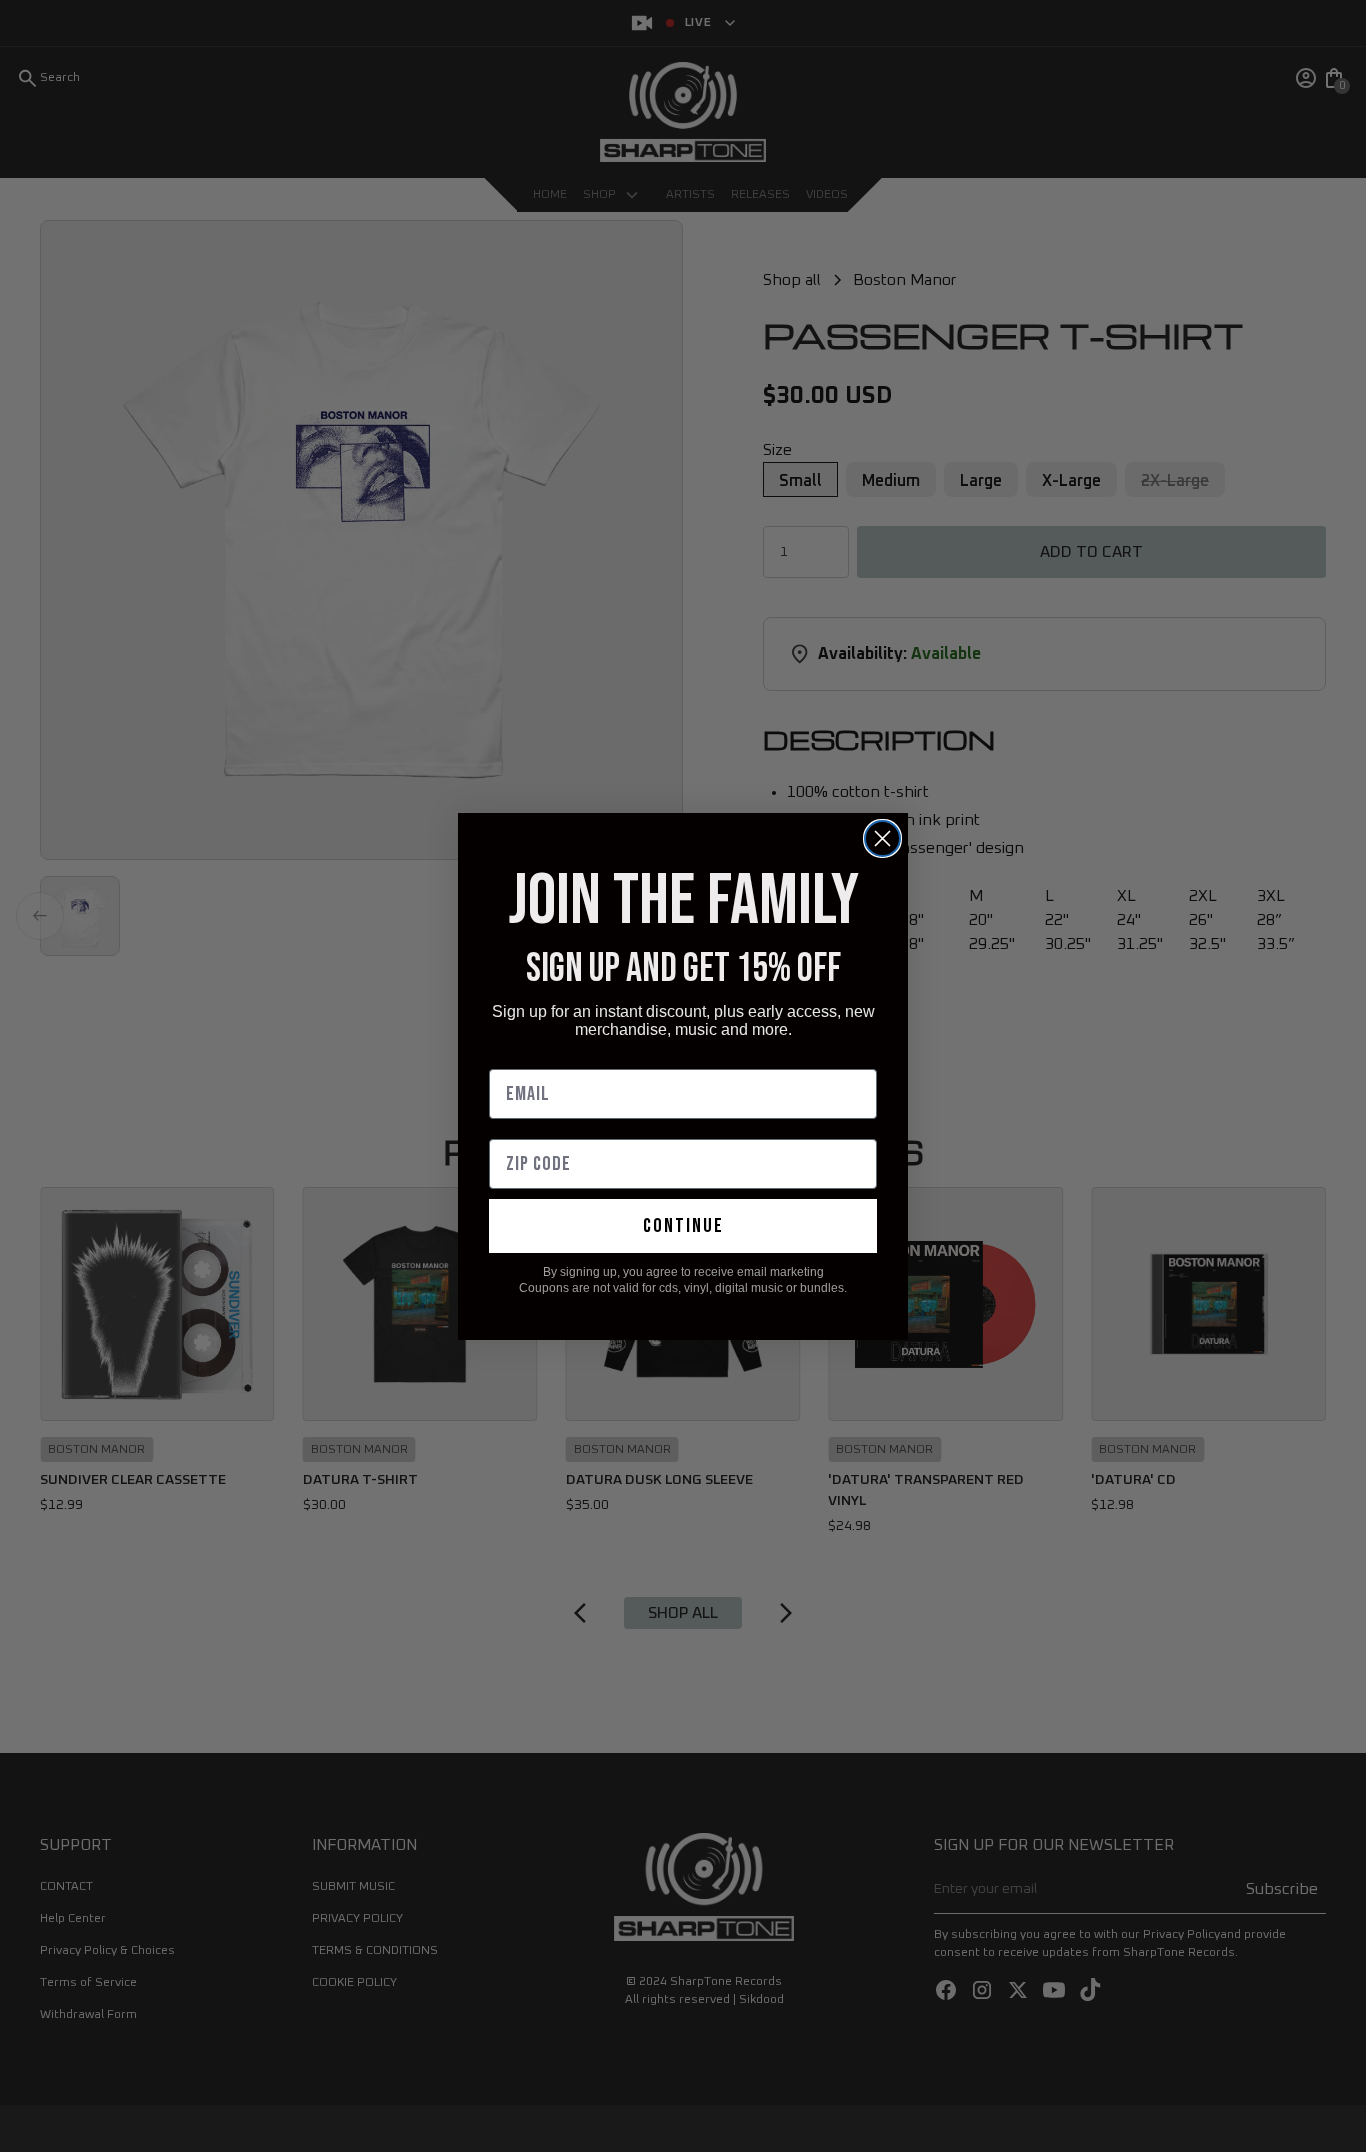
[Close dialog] (882, 838)
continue (683, 1226)
